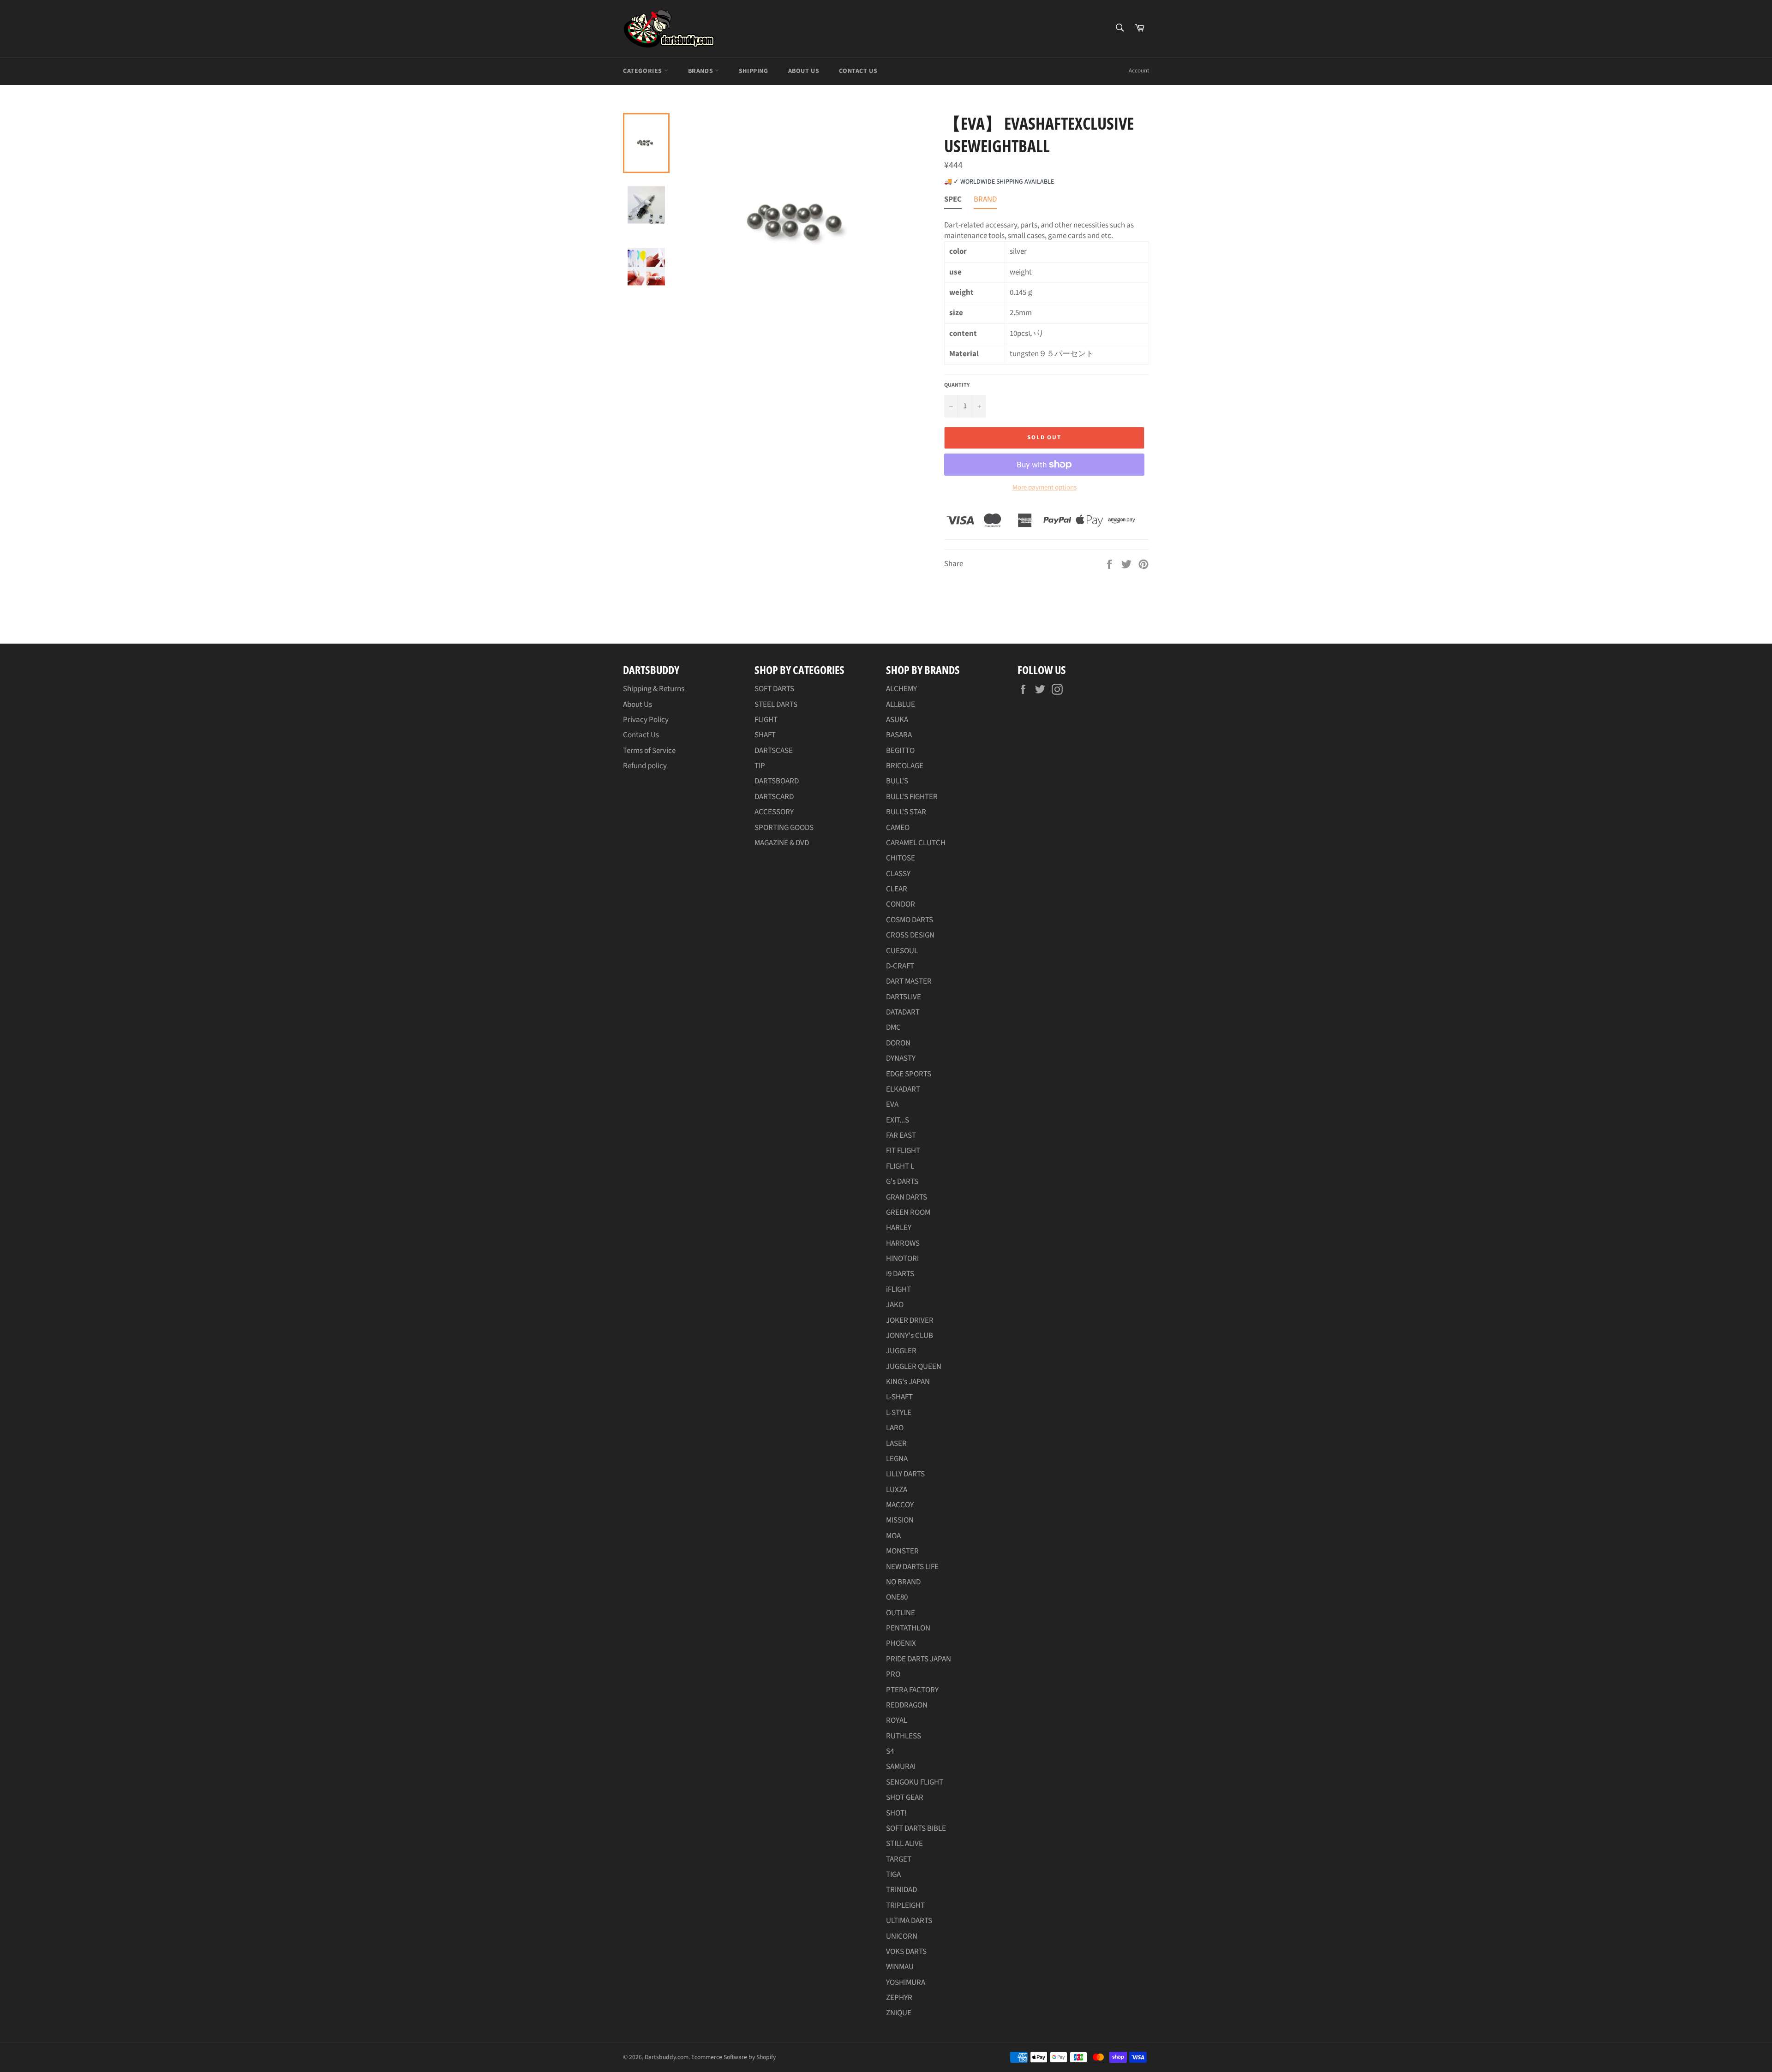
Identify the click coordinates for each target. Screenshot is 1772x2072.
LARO (895, 1428)
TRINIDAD (901, 1890)
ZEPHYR (899, 1998)
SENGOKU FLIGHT (915, 1782)
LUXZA (897, 1490)
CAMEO (898, 828)
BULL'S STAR (906, 812)
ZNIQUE (899, 2013)
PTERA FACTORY (912, 1690)
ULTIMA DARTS (909, 1921)
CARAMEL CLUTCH (916, 843)
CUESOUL (902, 951)
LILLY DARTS (905, 1474)
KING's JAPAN (908, 1382)
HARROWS (903, 1243)
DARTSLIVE (904, 997)
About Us (804, 71)
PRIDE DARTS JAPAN (919, 1659)
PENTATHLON (908, 1628)
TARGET (899, 1859)
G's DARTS (902, 1182)
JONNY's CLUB (910, 1336)
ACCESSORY (774, 812)
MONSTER (902, 1551)
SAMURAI (901, 1767)
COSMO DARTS (910, 920)
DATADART (903, 1012)
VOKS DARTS (906, 1952)
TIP (760, 766)
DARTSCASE (774, 751)
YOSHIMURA (906, 1982)
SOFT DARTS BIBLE (916, 1828)
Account (1139, 71)
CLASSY (898, 874)
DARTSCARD (774, 797)
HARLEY (899, 1228)
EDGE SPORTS (909, 1074)
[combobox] (1119, 28)
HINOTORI (902, 1259)
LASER (896, 1444)
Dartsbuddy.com (667, 2057)
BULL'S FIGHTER (912, 797)
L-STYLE (899, 1413)
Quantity (957, 385)
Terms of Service (649, 751)
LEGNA (897, 1459)
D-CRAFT (900, 966)
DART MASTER (909, 981)
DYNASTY (901, 1058)
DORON (898, 1043)
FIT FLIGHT (903, 1151)
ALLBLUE (901, 705)
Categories (644, 71)
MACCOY (900, 1505)
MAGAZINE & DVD (782, 843)
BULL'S (897, 781)
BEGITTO (900, 751)
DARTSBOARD (777, 781)
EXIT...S (898, 1120)
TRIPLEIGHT (905, 1905)
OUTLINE (901, 1613)
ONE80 (897, 1597)
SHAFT (765, 735)
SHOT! (896, 1813)
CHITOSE (901, 858)
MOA (893, 1536)
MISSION (900, 1520)
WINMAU (900, 1967)
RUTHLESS (904, 1736)
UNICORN (902, 1936)
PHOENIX (901, 1643)
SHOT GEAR (905, 1797)
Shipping (754, 71)
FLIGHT (766, 720)
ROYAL (897, 1720)
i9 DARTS (900, 1274)
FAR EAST (901, 1135)
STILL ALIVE (904, 1844)
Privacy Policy (646, 720)
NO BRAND (903, 1582)
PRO (893, 1674)
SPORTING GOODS (784, 828)
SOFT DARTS (774, 689)
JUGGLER (901, 1351)
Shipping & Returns (654, 689)
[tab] (953, 201)
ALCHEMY (901, 689)
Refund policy (645, 766)
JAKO (895, 1305)
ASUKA (897, 720)
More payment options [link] (1045, 488)
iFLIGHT (898, 1290)
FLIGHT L (900, 1166)
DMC (893, 1027)
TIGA (893, 1875)
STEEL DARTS (776, 705)
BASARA (899, 735)
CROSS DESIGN (910, 935)
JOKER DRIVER (910, 1320)
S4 (890, 1751)
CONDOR (901, 904)
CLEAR (897, 889)
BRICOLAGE (905, 766)
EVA (892, 1105)
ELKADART (903, 1089)
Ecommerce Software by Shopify (733, 2057)
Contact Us (858, 71)
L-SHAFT (899, 1397)
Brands (701, 71)
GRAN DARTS (907, 1197)
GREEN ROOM (908, 1212)
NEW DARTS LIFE (912, 1567)
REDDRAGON (907, 1705)
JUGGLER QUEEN (914, 1367)
